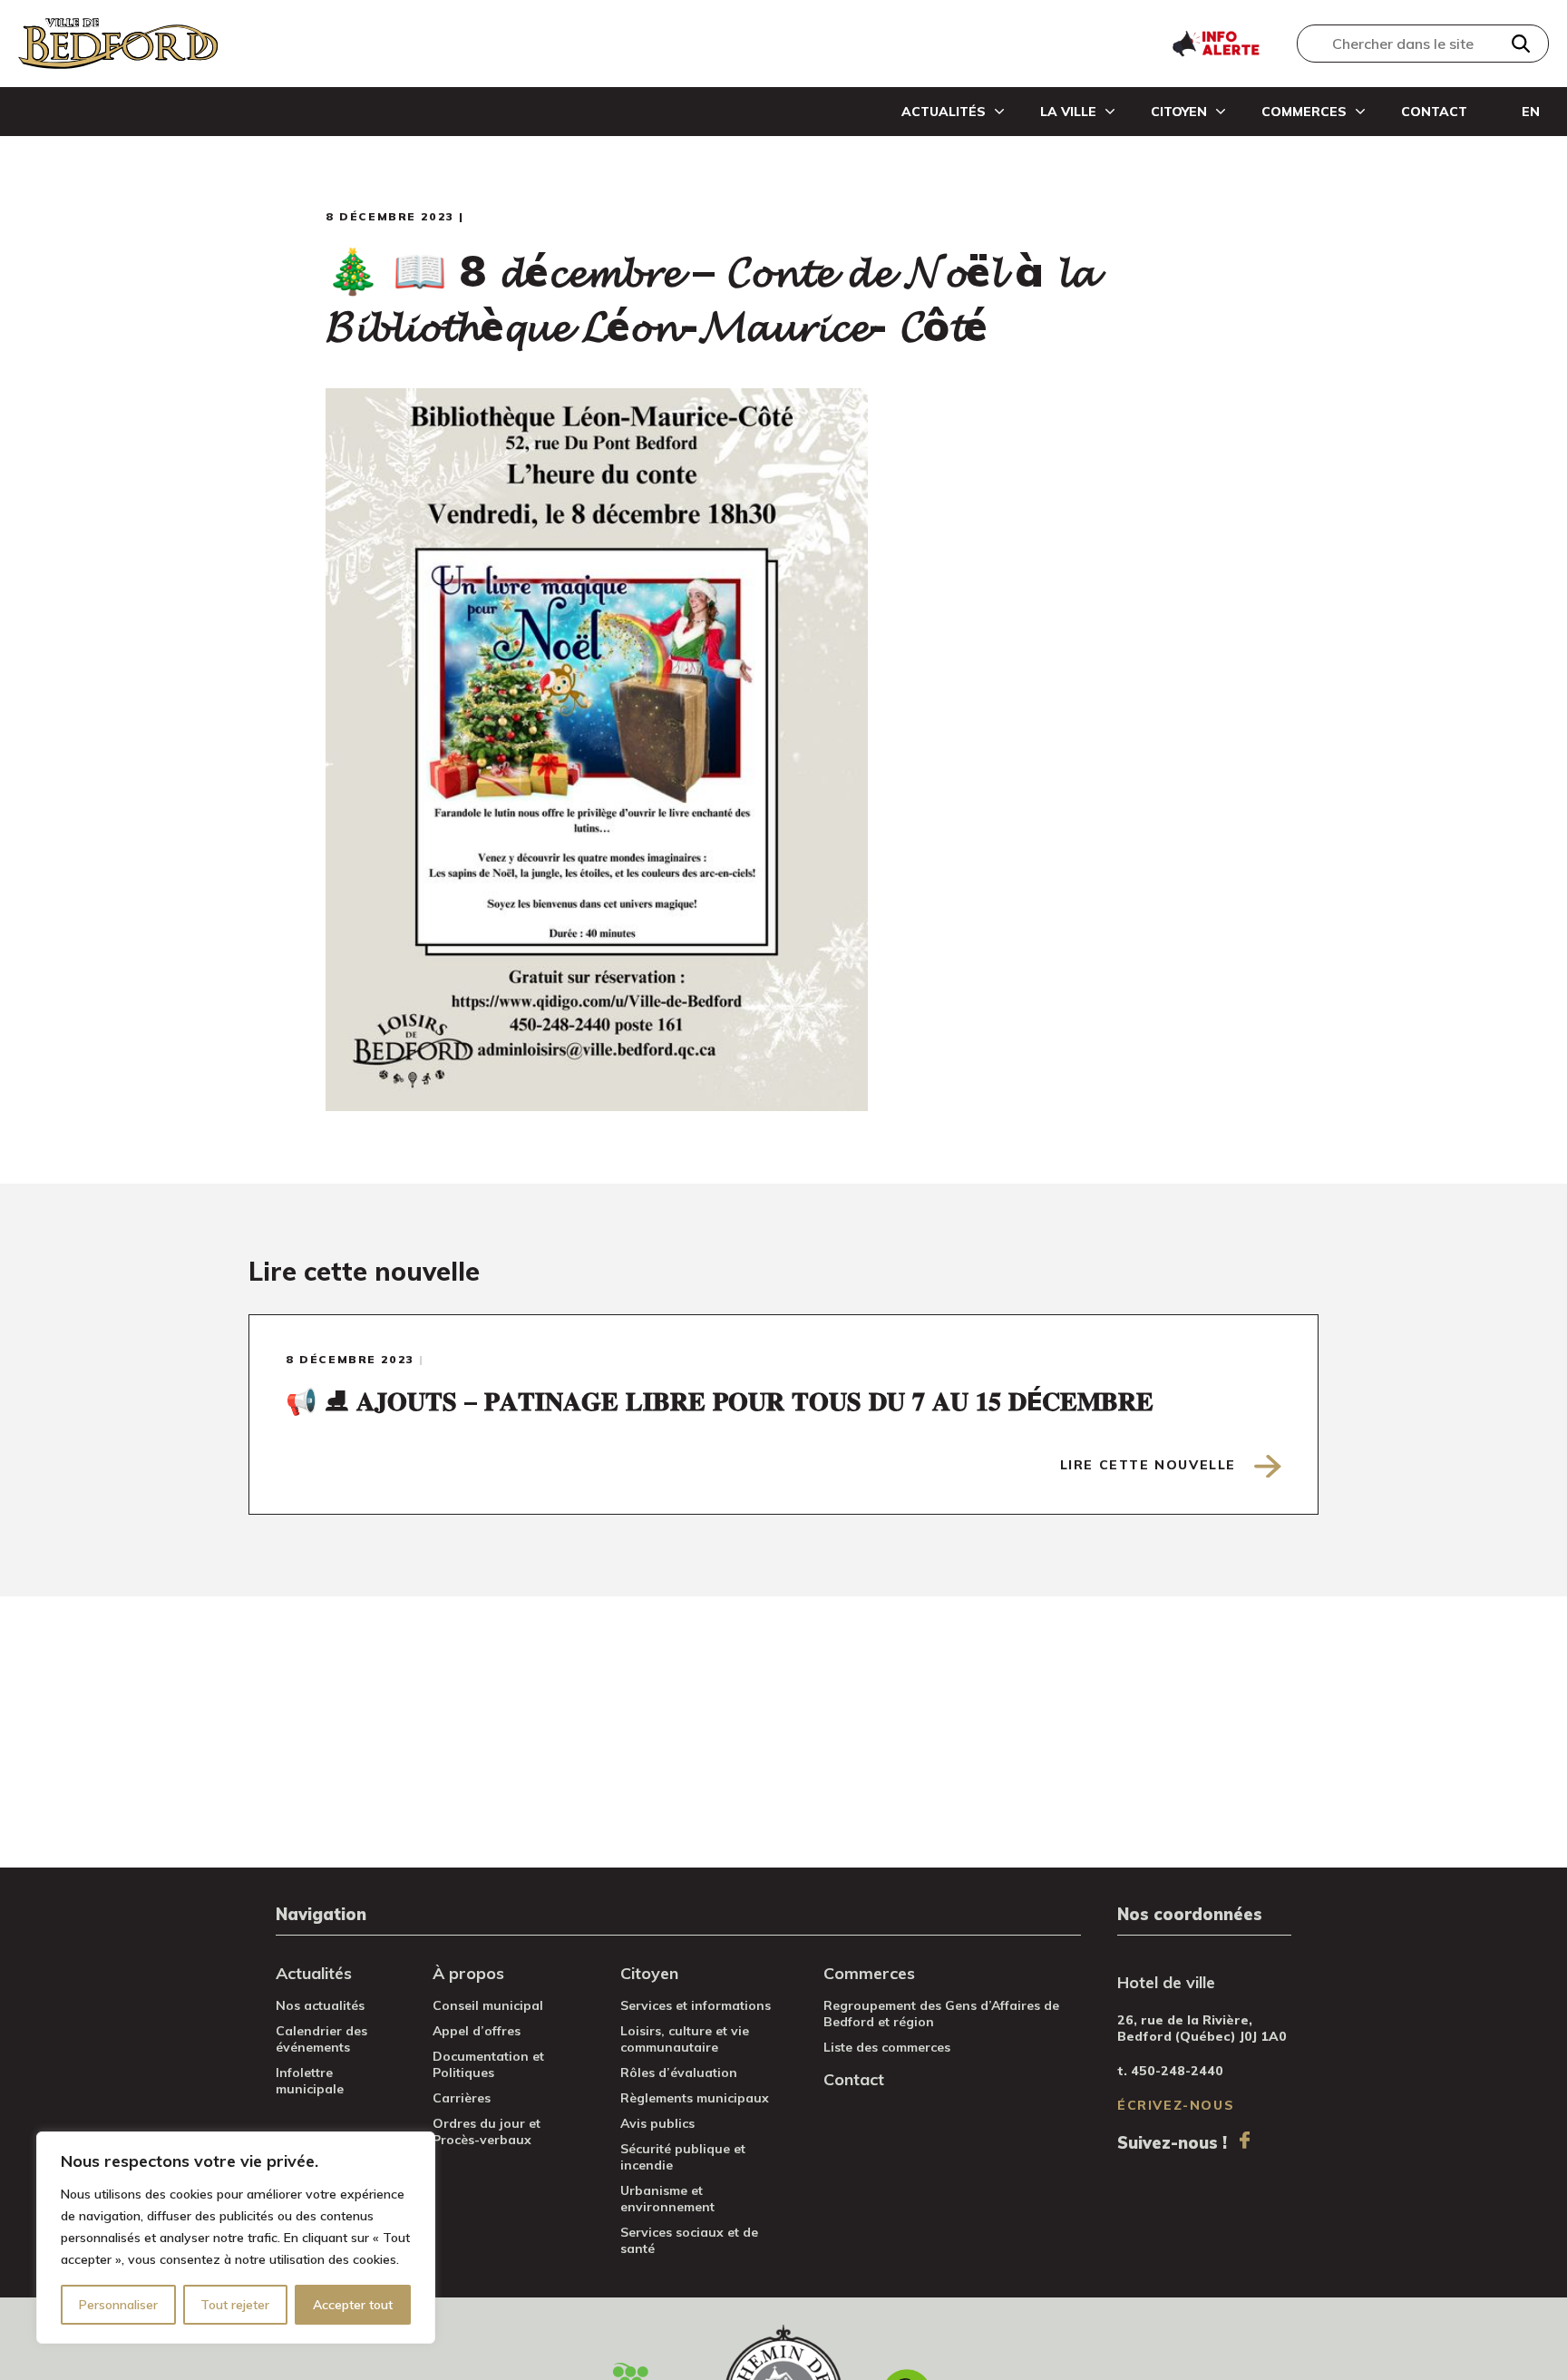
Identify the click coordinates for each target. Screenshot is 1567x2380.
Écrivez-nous (1176, 2105)
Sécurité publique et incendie (683, 2157)
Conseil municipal (488, 2005)
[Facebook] (1245, 2140)
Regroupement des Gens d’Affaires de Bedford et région (941, 2014)
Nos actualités (320, 2005)
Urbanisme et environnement (667, 2199)
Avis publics (657, 2123)
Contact (1434, 112)
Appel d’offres (477, 2031)
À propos (468, 1973)
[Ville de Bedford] (118, 44)
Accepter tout (353, 2305)
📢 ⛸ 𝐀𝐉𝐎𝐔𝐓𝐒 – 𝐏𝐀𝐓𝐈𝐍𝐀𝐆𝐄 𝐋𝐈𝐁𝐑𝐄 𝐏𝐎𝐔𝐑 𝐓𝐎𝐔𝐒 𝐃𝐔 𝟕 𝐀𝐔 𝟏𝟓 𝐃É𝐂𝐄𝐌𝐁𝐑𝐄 (720, 1401)
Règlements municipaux (695, 2098)
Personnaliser (118, 2305)
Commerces (1304, 112)
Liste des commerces (887, 2047)
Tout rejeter (235, 2305)
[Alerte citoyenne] (1215, 42)
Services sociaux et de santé (689, 2240)
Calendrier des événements (321, 2039)
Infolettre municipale (310, 2081)
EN (1531, 112)
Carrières (462, 2098)
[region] (236, 2238)
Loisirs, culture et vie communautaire (685, 2039)
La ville (1068, 112)
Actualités (944, 112)
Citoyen (1179, 112)
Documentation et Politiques (488, 2064)
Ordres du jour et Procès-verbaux (487, 2131)
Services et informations (696, 2005)
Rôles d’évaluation (679, 2073)
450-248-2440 (1177, 2071)
